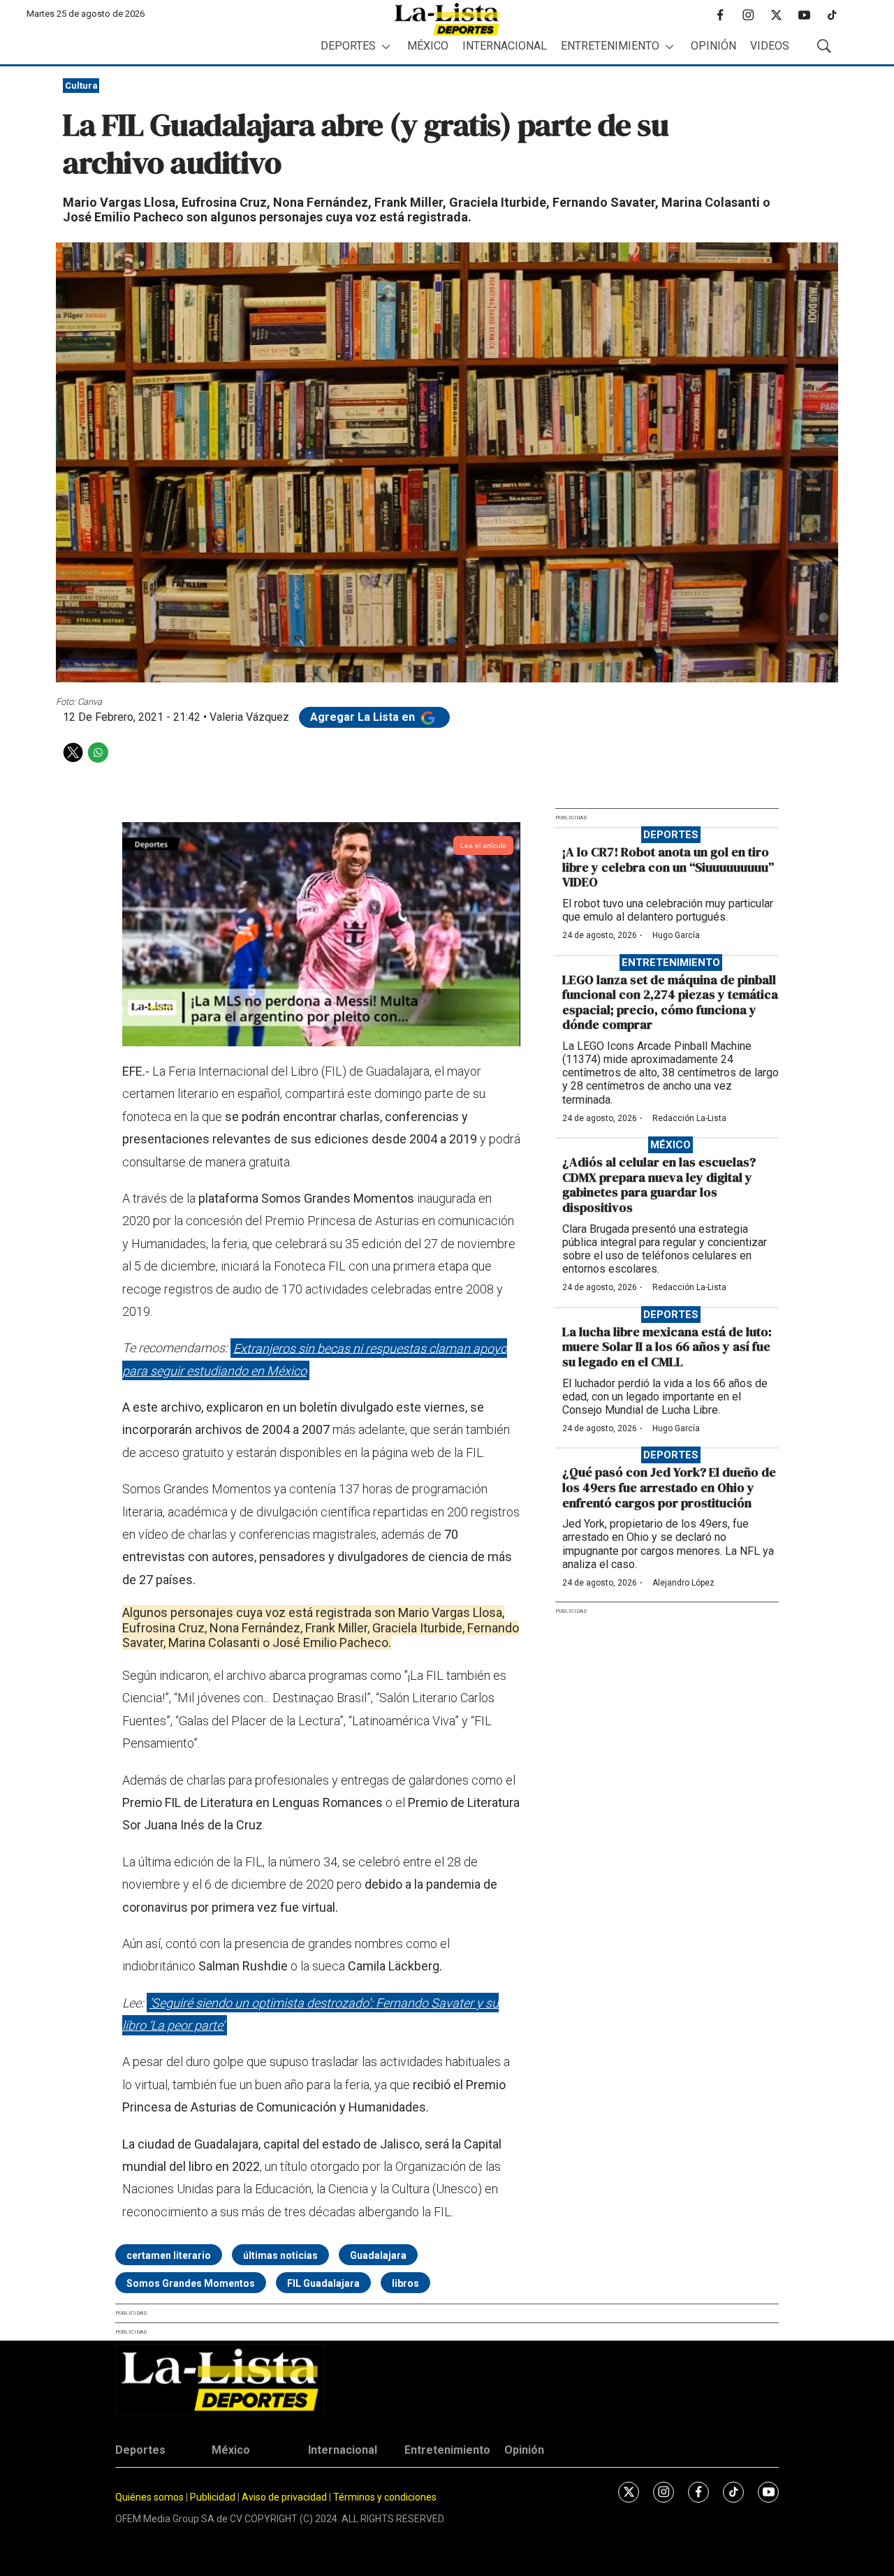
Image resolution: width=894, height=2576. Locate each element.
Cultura (81, 86)
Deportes (348, 46)
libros (405, 2283)
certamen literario (169, 2255)
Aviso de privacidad (284, 2497)
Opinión (713, 46)
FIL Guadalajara (323, 2283)
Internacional (505, 46)
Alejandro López (683, 1583)
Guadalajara (378, 2255)
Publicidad (214, 2497)
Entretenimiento (610, 46)
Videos (770, 46)
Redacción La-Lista (689, 1118)
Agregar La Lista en (364, 717)
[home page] (447, 19)
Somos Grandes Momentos (191, 2283)
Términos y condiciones (385, 2497)
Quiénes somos (149, 2497)
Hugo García (676, 935)
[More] (386, 46)
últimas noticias (280, 2255)
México (428, 46)
